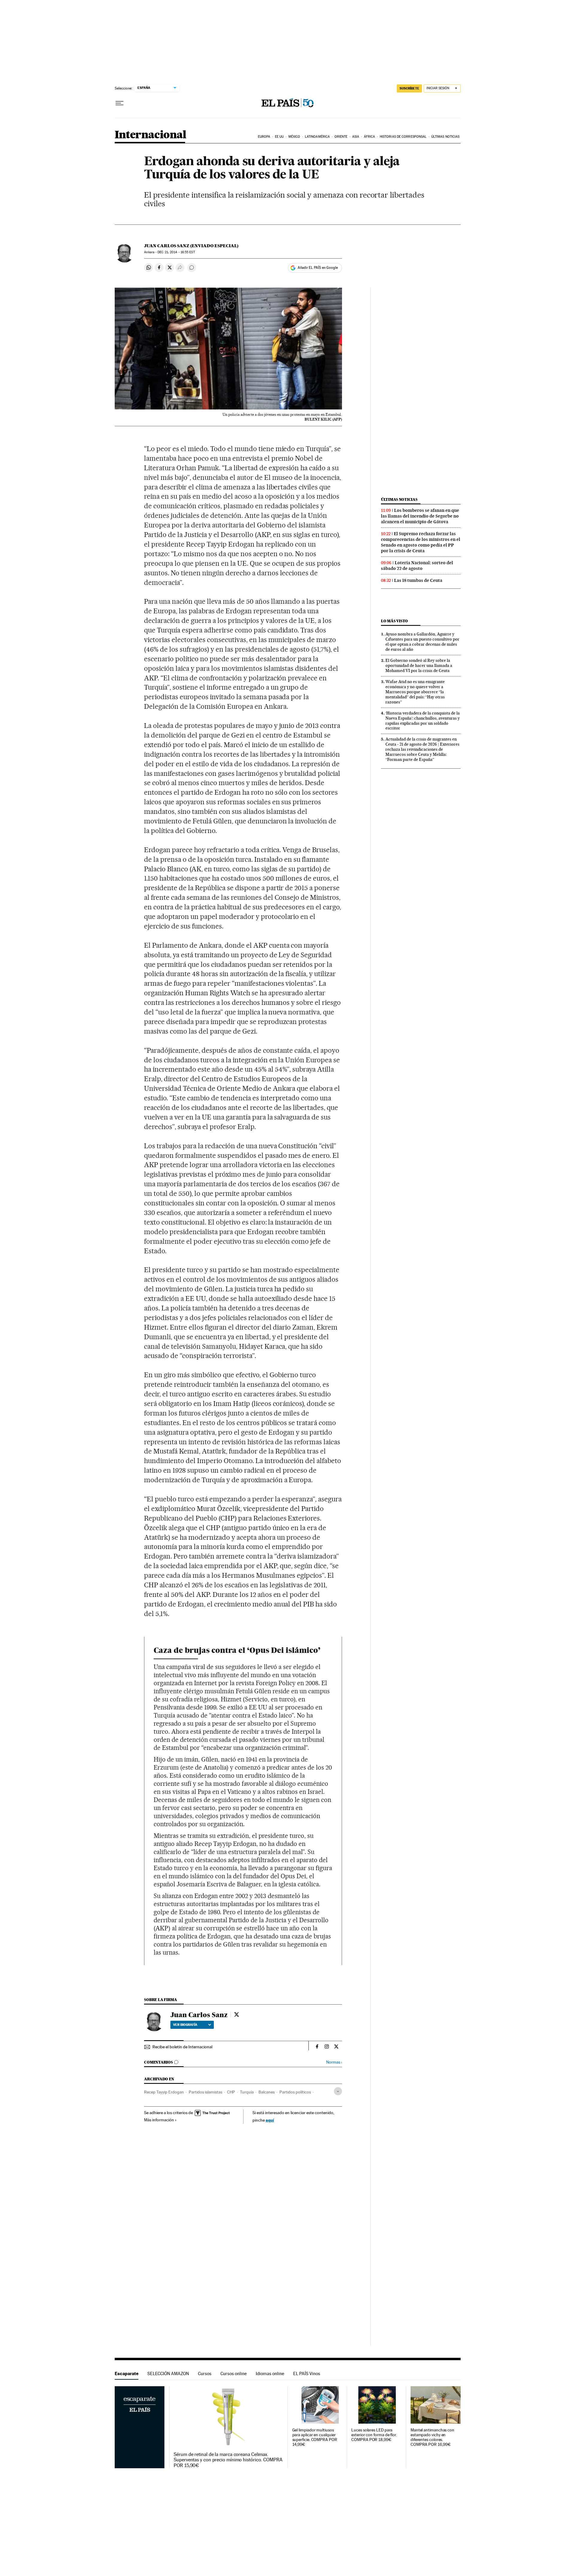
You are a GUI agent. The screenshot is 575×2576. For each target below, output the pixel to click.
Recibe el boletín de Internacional (182, 2047)
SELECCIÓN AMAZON (168, 2374)
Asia (356, 137)
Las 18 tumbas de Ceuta (418, 580)
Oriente (341, 137)
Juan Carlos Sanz (199, 2015)
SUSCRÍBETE (409, 88)
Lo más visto (394, 621)
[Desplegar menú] (119, 103)
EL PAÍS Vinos (307, 2374)
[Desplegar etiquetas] (338, 2091)
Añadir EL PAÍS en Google (318, 268)
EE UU (279, 137)
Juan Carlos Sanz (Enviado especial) (191, 246)
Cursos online (234, 2374)
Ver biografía (185, 2025)
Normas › (334, 2062)
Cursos (205, 2374)
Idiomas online (270, 2374)
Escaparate (127, 2374)
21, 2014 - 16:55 (176, 252)
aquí (270, 2120)
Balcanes (267, 2092)
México (294, 137)
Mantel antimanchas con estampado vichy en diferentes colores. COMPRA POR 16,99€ (432, 2437)
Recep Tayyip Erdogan (164, 2092)
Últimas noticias (445, 137)
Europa (264, 137)
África (370, 137)
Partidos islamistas (205, 2092)
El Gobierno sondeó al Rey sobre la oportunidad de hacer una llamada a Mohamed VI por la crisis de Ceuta (419, 665)
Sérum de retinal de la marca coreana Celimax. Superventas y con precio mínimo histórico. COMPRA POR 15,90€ (228, 2460)
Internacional (150, 135)
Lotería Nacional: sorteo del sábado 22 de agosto (417, 566)
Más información (159, 2120)
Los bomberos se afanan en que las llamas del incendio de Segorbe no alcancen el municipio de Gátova (420, 516)
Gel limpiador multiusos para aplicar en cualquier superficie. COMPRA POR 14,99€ (315, 2437)
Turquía (247, 2092)
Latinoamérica (317, 137)
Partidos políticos (295, 2092)
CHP (231, 2092)
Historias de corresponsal (403, 137)
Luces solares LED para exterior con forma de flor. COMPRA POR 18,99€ (374, 2435)
